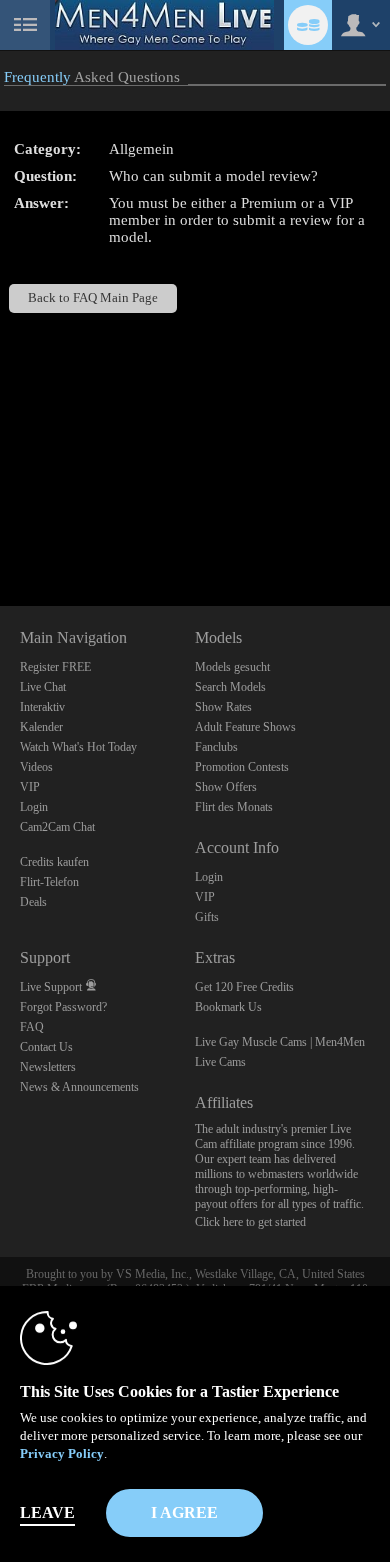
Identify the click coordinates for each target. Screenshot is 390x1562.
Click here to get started (250, 1222)
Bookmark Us (228, 1007)
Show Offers (226, 787)
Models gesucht (232, 667)
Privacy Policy (62, 1453)
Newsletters (48, 1067)
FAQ (32, 1027)
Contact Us (46, 1047)
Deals (33, 902)
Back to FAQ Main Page (93, 298)
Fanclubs (216, 747)
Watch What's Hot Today (78, 747)
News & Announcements (79, 1087)
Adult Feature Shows (245, 727)
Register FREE (55, 667)
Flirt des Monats (234, 807)
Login (34, 807)
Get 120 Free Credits (244, 987)
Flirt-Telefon (49, 882)
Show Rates (223, 707)
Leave (47, 1512)
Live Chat (43, 687)
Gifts (207, 917)
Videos (36, 767)
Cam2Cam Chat (57, 827)
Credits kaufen (54, 862)
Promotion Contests (242, 767)
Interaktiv (42, 707)
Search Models (230, 687)
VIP (30, 787)
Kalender (41, 727)
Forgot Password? (63, 1007)
